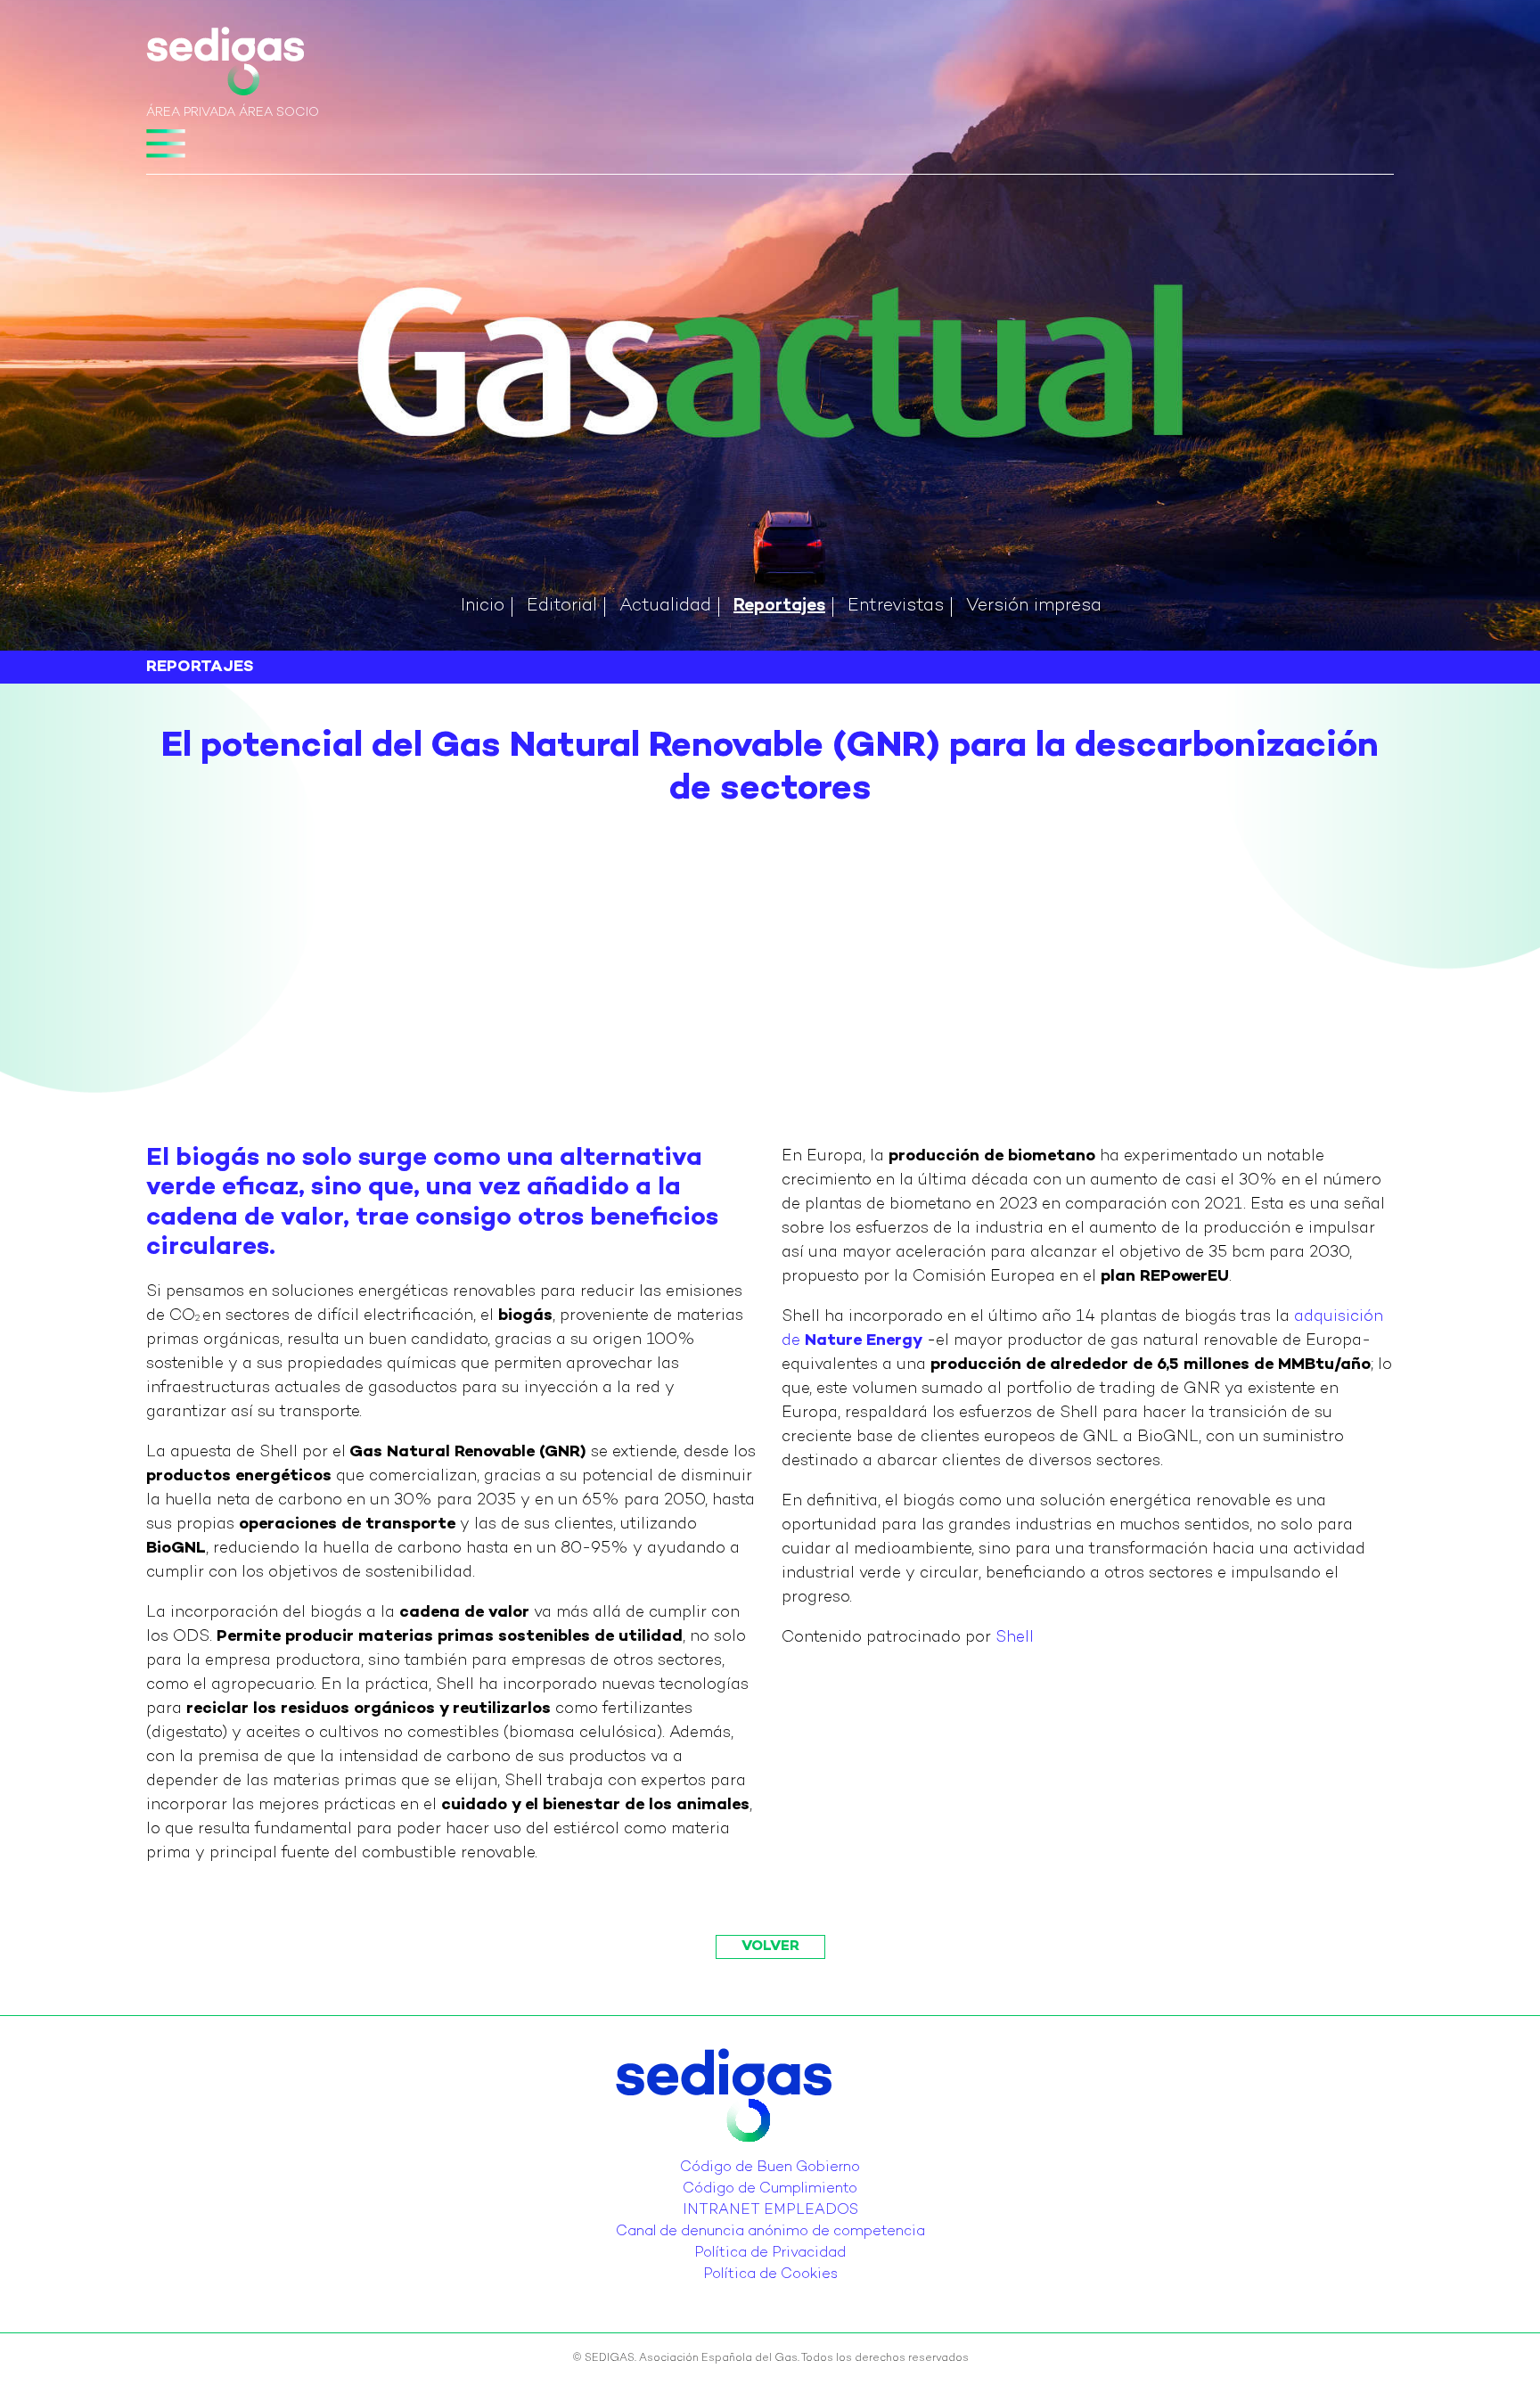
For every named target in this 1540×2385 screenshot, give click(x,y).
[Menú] (166, 143)
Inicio (483, 606)
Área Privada (191, 113)
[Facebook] (786, 2154)
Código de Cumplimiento (770, 2189)
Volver (770, 1947)
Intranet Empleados (770, 2211)
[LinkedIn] (765, 2154)
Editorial (562, 606)
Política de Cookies (770, 2275)
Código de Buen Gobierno (770, 2168)
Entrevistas (896, 606)
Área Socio (279, 113)
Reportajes (779, 606)
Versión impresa (1034, 606)
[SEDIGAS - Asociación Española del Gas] (225, 65)
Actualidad (665, 606)
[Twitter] (754, 2154)
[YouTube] (775, 2154)
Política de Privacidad (770, 2254)
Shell (1015, 1638)
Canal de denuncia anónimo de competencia (770, 2232)
